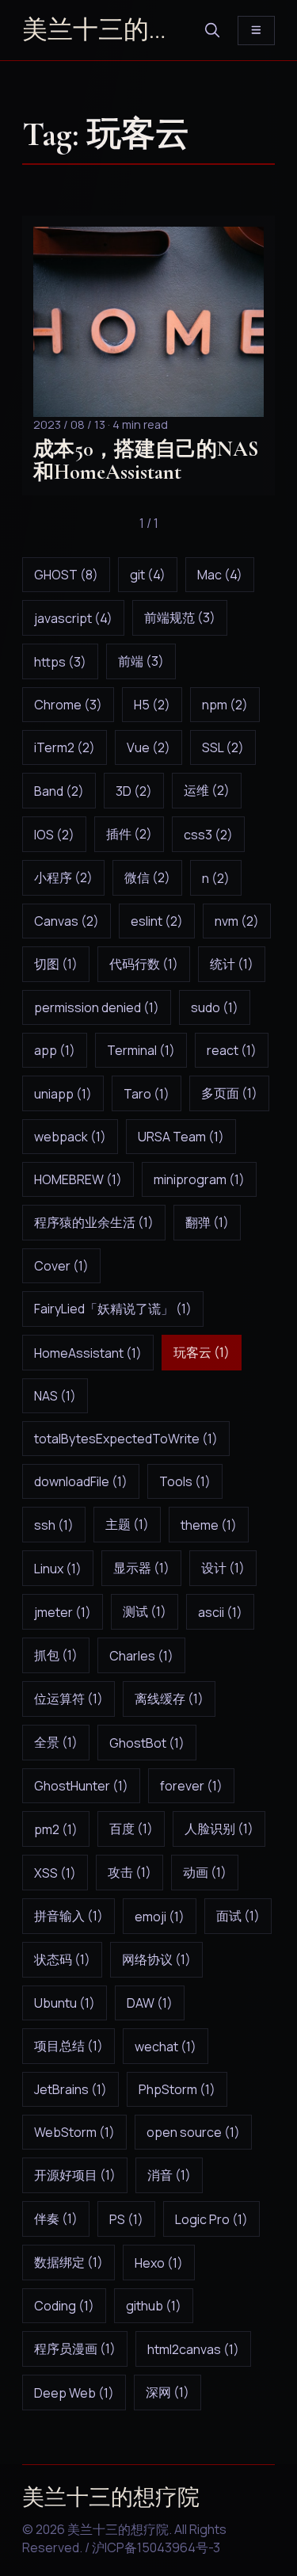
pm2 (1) (56, 1829)
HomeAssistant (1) (88, 1353)
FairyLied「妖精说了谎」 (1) (113, 1309)
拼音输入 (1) (69, 1916)
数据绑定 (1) (69, 2262)
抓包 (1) (56, 1655)
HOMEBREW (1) (78, 1179)
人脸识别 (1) (219, 1829)
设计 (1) (223, 1568)
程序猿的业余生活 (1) (94, 1222)
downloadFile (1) (81, 1481)
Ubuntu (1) (65, 2003)
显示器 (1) (141, 1568)
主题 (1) (127, 1524)
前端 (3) (141, 661)
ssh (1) (54, 1525)
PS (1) (126, 2219)
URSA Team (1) (181, 1137)
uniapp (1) (63, 1094)
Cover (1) (61, 1266)
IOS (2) (54, 835)
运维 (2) (207, 790)
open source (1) (193, 2132)
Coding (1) (64, 2306)
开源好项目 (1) (75, 2175)
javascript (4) (73, 618)
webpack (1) (70, 1137)
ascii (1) (220, 1612)
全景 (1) (56, 1742)
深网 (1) (168, 2392)
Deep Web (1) (74, 2393)
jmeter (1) (63, 1612)
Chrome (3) (68, 705)
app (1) (55, 1050)
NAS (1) (55, 1396)
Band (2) (59, 791)
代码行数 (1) (144, 964)
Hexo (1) (159, 2263)
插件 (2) (129, 834)
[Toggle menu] (256, 31)
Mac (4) (220, 575)
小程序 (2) (63, 877)
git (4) (148, 575)
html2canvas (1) (193, 2349)
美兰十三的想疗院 (105, 30)
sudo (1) (215, 1007)
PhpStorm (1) (177, 2089)
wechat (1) (166, 2047)
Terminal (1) (141, 1050)
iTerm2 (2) (65, 747)
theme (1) (209, 1525)
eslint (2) (157, 921)
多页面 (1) (229, 1093)
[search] (212, 30)
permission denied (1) (97, 1007)
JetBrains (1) (70, 2089)
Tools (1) (185, 1481)
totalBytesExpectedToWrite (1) (126, 1439)
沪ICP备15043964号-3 (156, 2547)
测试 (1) (145, 1611)
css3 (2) (208, 835)
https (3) (60, 662)
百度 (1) (131, 1829)
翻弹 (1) (207, 1222)
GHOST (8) (66, 575)
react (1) (232, 1050)
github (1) (154, 2306)
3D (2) (134, 791)
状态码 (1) (62, 1959)
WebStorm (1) (74, 2132)
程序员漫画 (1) (75, 2349)
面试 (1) (238, 1916)
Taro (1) (147, 1094)
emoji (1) (160, 1917)
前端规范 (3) (180, 617)
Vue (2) (148, 747)
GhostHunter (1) (81, 1786)
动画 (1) (205, 1872)
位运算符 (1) (69, 1699)
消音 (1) (169, 2175)
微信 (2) (147, 877)
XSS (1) (55, 1873)
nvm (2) (237, 921)
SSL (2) (223, 747)
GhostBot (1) (147, 1743)
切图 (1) (56, 964)
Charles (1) (141, 1656)
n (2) (216, 878)
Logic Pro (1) (211, 2219)
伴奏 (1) (56, 2219)
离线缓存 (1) (169, 1699)
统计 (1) (232, 964)
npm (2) (225, 705)
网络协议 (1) (156, 1959)
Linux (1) (58, 1569)
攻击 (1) (129, 1872)
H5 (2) (152, 705)
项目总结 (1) (69, 2046)
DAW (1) (150, 2003)
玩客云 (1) (202, 1352)
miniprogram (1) (199, 1179)
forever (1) (191, 1786)
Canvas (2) (67, 921)
